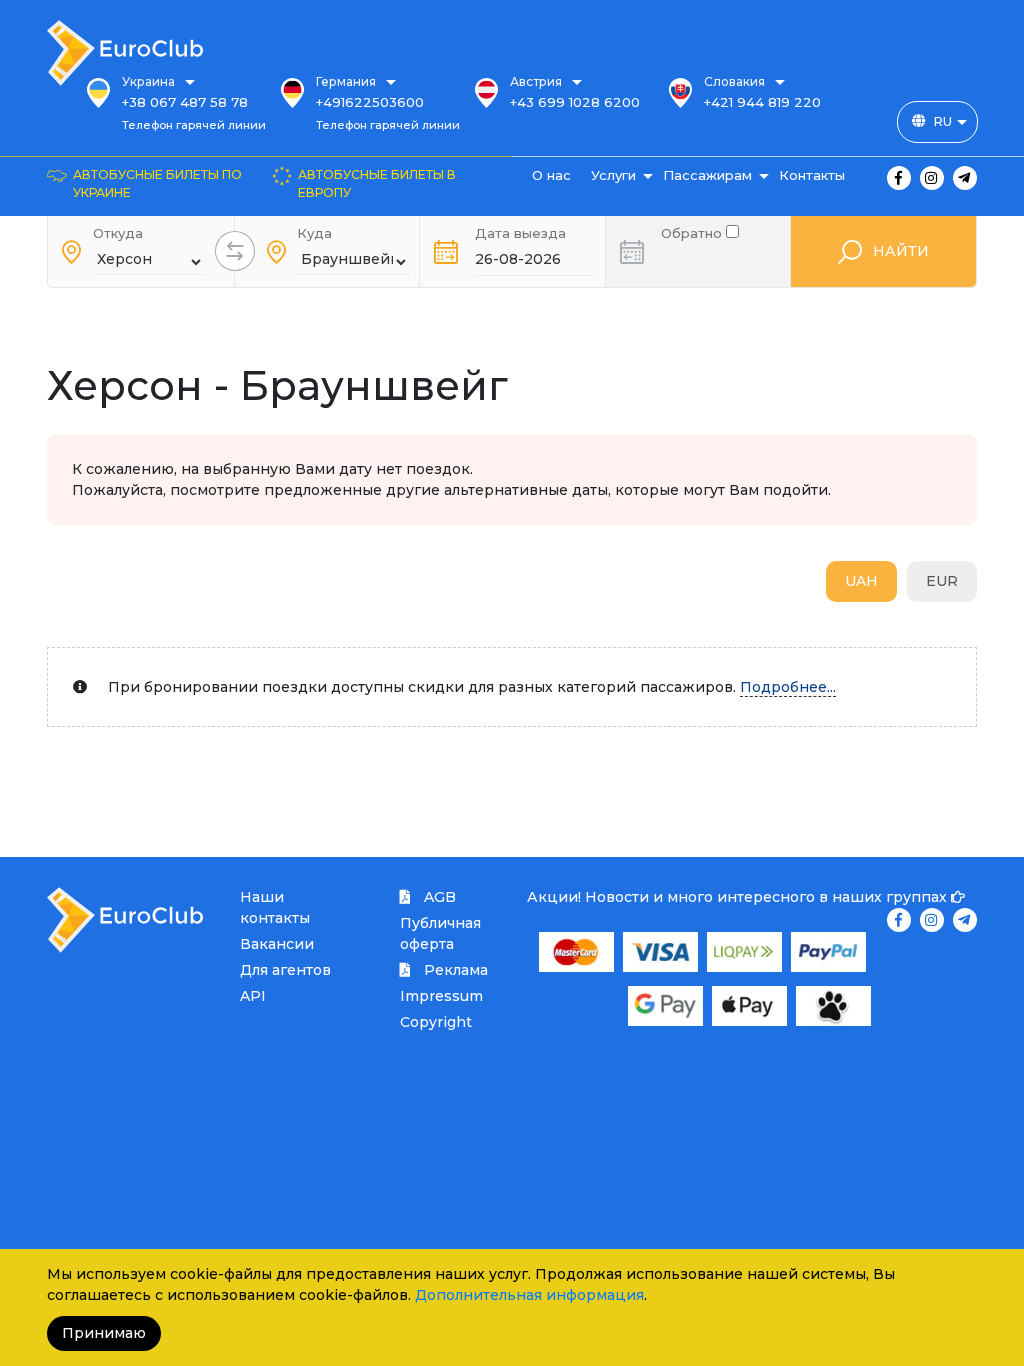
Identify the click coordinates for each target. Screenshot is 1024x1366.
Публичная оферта (440, 933)
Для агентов (285, 970)
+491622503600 (370, 102)
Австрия (536, 81)
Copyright (436, 1022)
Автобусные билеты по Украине (157, 183)
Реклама (454, 970)
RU (942, 121)
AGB (438, 897)
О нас (551, 175)
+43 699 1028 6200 (575, 102)
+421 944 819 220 (762, 102)
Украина (148, 81)
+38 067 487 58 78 (185, 102)
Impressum (441, 996)
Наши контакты (275, 907)
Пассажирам (707, 175)
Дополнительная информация (529, 1295)
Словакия (734, 81)
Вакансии (277, 944)
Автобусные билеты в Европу (377, 183)
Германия (346, 81)
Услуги (613, 175)
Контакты (812, 175)
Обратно (693, 231)
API (253, 996)
